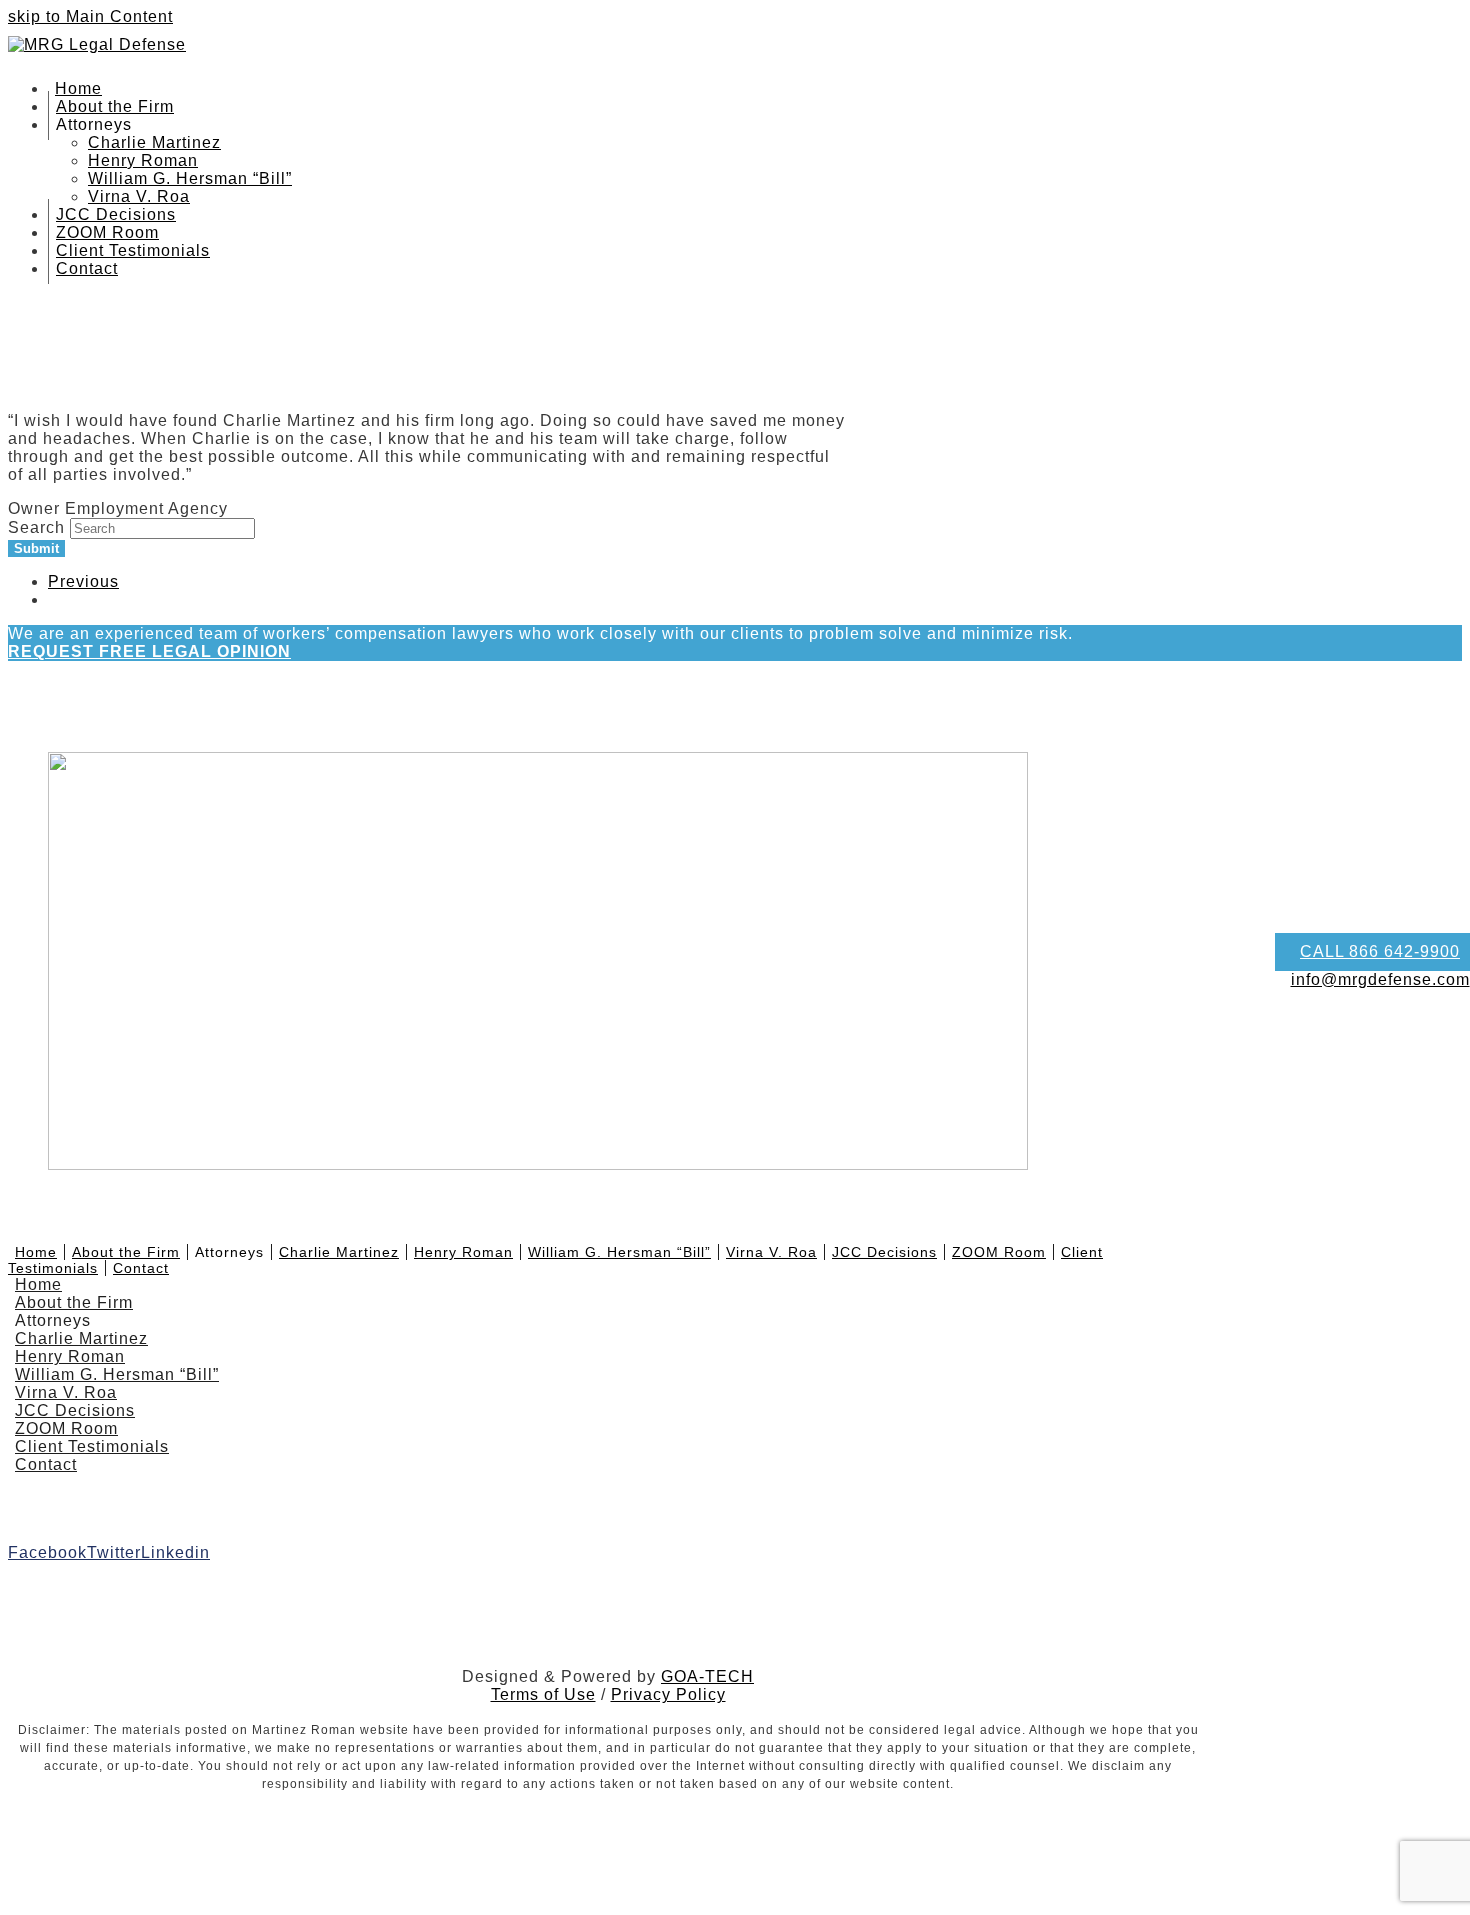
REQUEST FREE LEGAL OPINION (149, 651)
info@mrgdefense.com (1380, 979)
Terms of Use (543, 1694)
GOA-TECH (707, 1676)
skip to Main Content (90, 16)
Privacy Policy (668, 1694)
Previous (83, 581)
